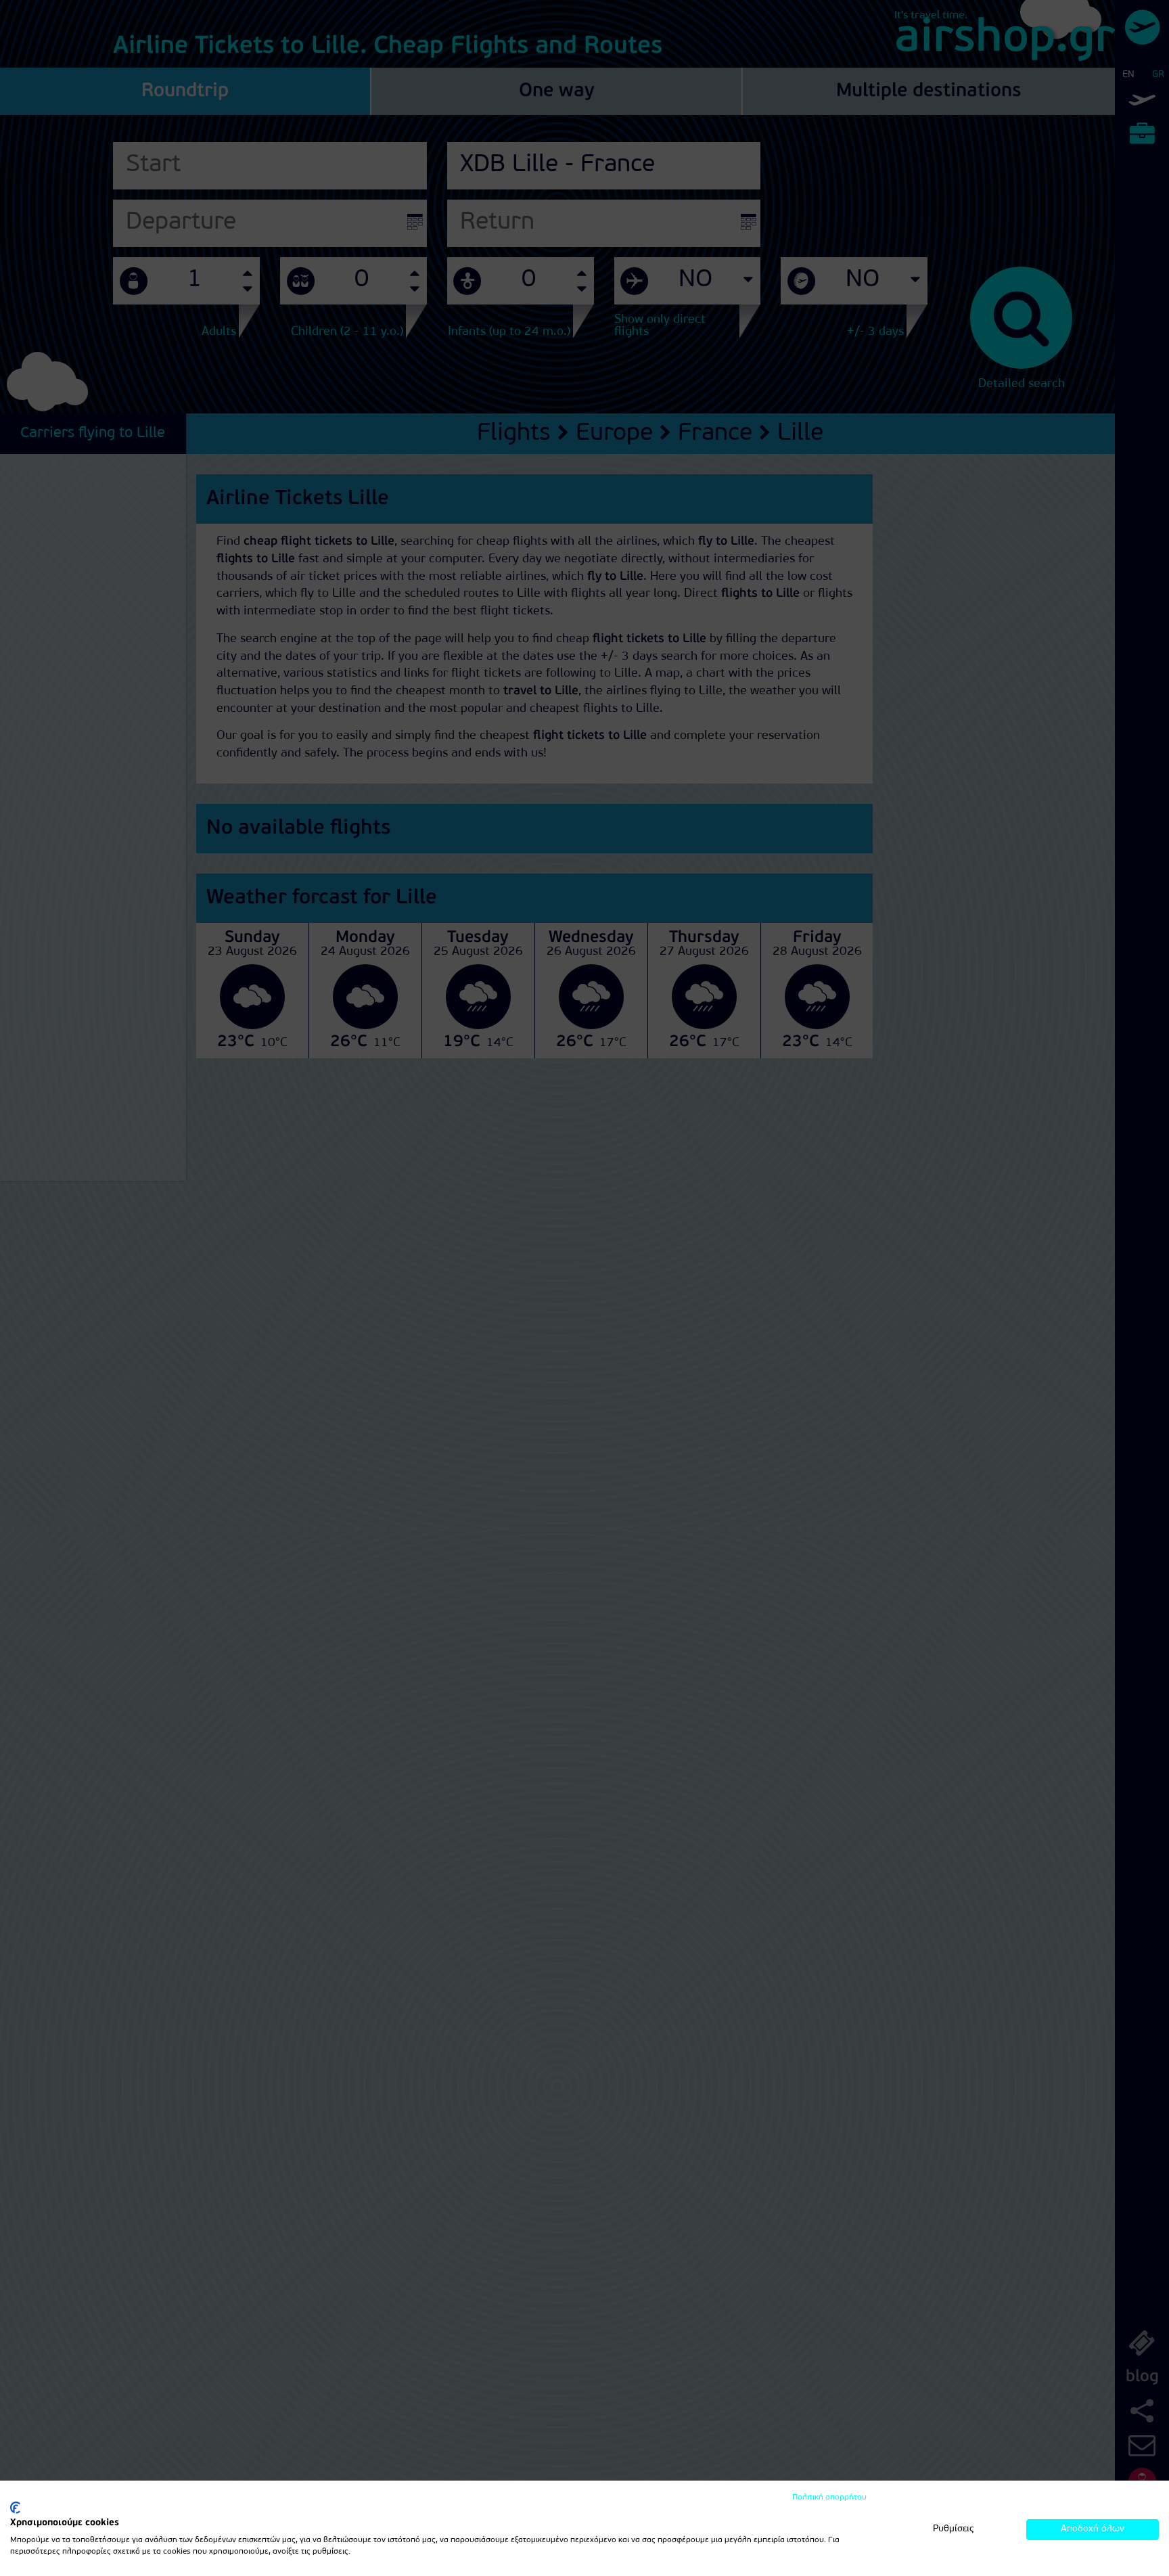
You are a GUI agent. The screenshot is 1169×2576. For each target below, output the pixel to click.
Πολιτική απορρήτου (829, 2498)
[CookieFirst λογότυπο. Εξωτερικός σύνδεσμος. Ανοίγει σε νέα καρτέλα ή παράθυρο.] (15, 2508)
